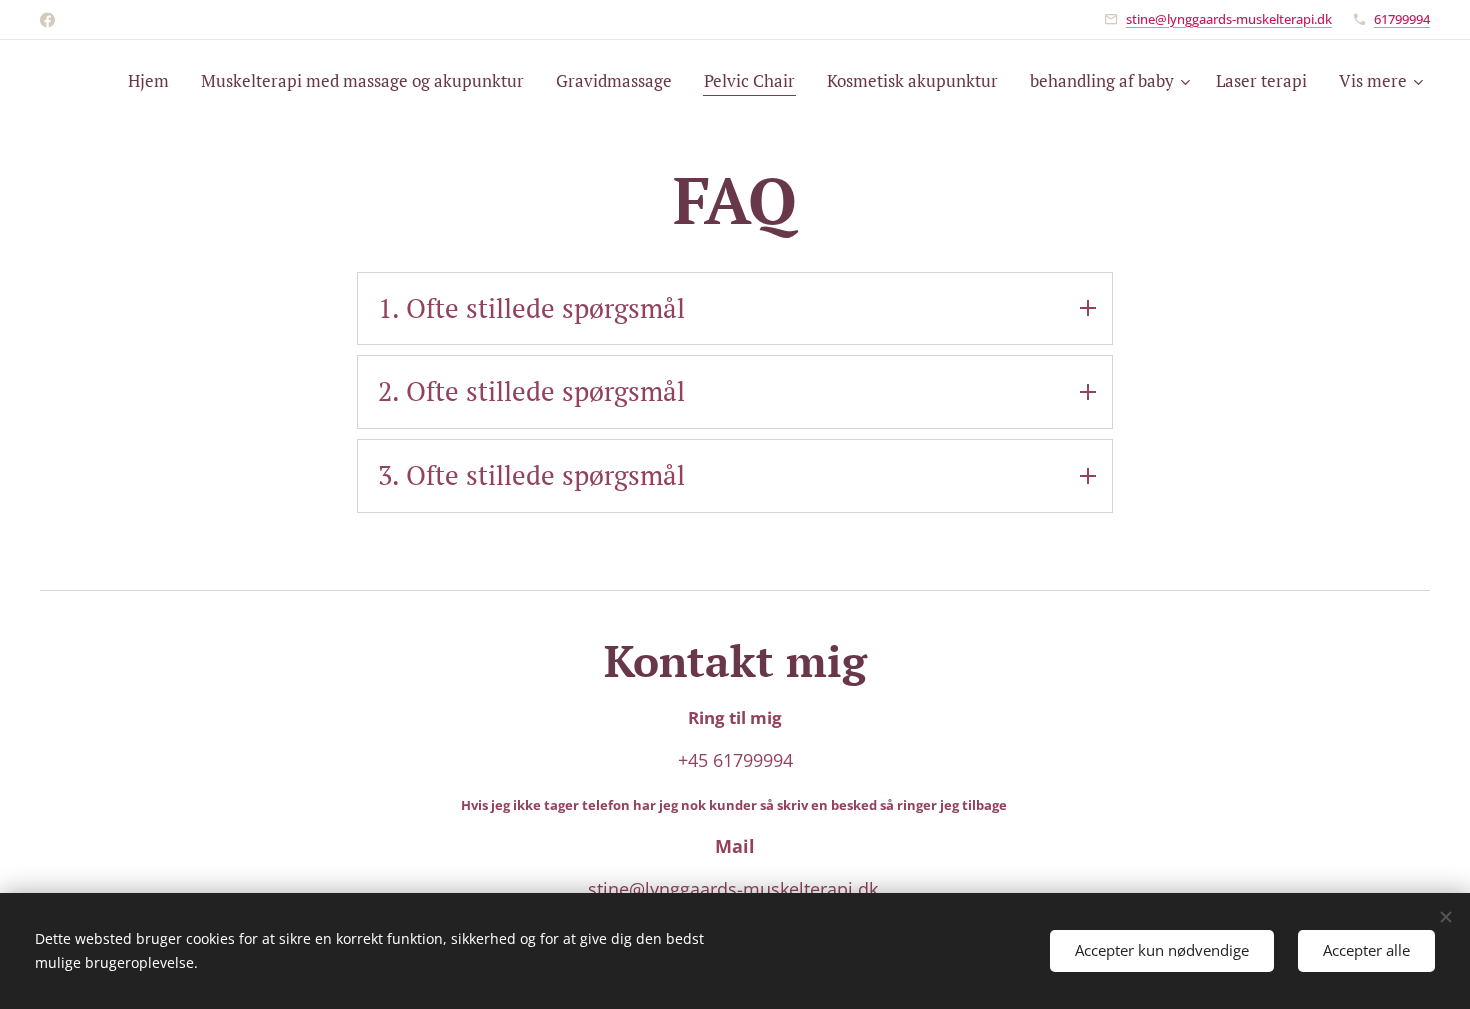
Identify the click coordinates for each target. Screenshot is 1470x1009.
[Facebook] (47, 20)
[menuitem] (154, 81)
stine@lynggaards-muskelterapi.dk (1229, 19)
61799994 (1402, 19)
